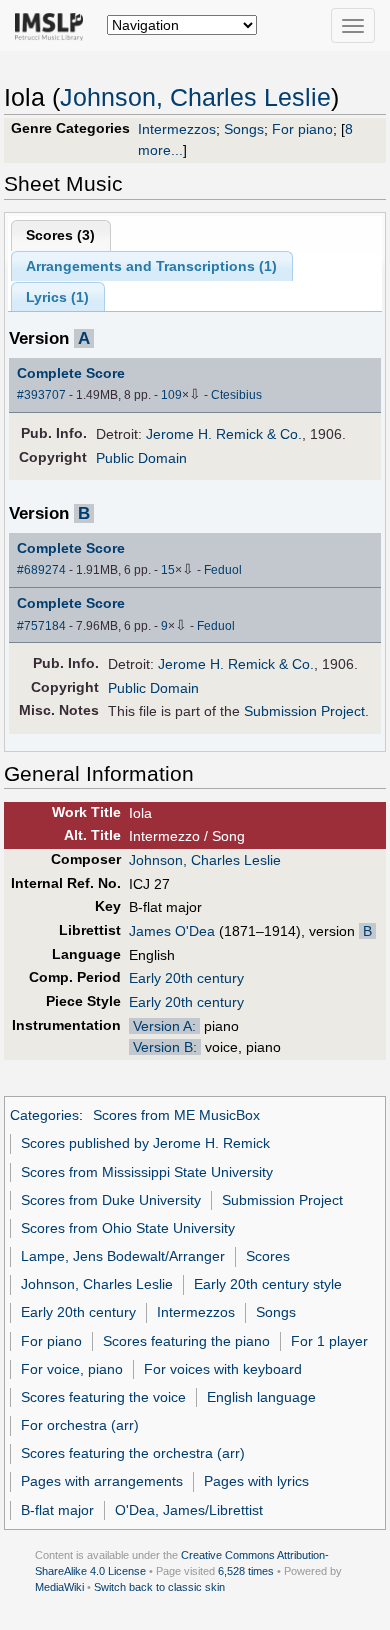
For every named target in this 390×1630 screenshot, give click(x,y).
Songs (244, 129)
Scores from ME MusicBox (176, 1115)
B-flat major (57, 1510)
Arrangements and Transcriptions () (151, 266)
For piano (302, 129)
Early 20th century (186, 978)
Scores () (60, 235)
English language (261, 1397)
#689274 (41, 570)
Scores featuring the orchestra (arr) (133, 1453)
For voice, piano (72, 1369)
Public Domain (141, 458)
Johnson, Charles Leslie (195, 97)
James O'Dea (172, 931)
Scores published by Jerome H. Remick (145, 1143)
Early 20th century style (268, 1284)
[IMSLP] (53, 25)
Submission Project (304, 711)
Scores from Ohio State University (128, 1228)
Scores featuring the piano (186, 1341)
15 (168, 570)
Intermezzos (177, 129)
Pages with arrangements (102, 1481)
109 (171, 395)
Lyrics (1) (57, 297)
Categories (44, 1115)
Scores (268, 1256)
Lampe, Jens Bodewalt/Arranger (123, 1256)
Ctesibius (236, 395)
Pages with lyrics (256, 1481)
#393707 (41, 395)
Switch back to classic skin (159, 1587)
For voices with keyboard (223, 1369)
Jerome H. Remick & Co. (224, 434)
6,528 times (246, 1571)
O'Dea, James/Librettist (189, 1510)
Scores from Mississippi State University (147, 1172)
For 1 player (329, 1341)
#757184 (41, 626)
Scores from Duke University (111, 1200)
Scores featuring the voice (103, 1397)
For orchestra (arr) (80, 1425)
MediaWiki (59, 1587)
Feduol (223, 570)
